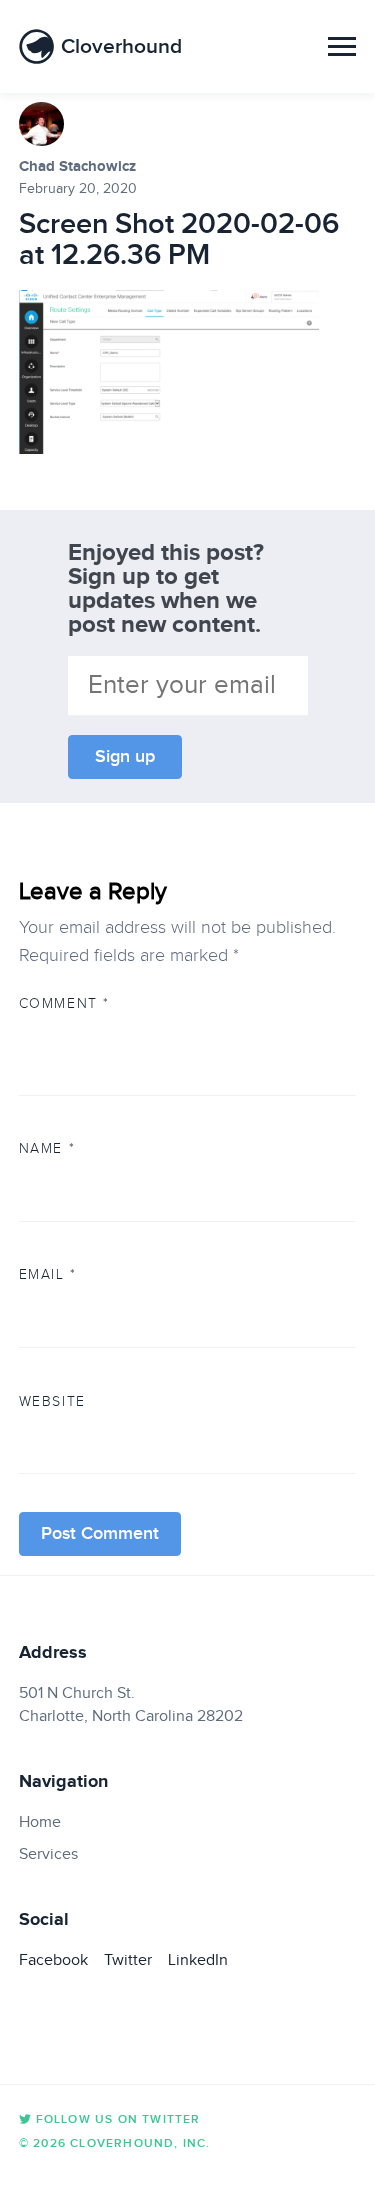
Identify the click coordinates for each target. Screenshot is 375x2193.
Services (48, 1854)
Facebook (53, 1960)
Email (48, 1274)
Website (52, 1401)
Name (47, 1148)
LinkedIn (198, 1960)
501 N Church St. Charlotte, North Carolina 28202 (131, 1704)
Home (40, 1822)
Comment (64, 1003)
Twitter (128, 1960)
